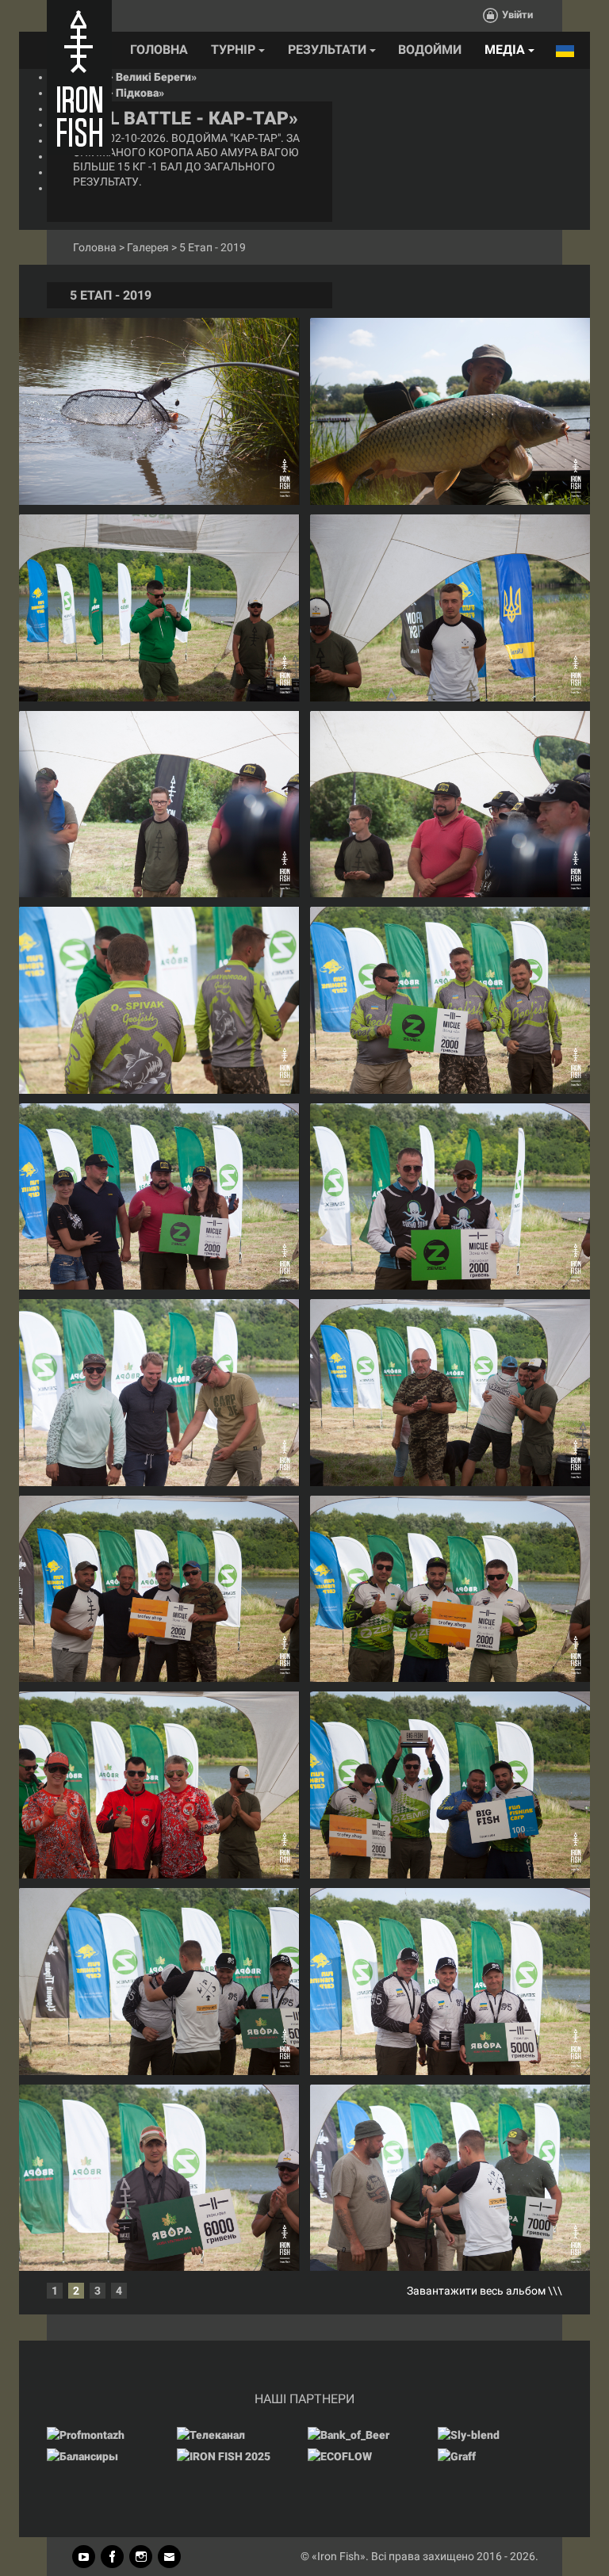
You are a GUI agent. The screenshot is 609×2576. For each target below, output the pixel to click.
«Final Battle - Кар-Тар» (178, 118)
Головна (159, 50)
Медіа (506, 50)
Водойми (430, 50)
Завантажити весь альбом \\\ (485, 2291)
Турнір (235, 50)
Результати (329, 50)
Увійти (517, 15)
